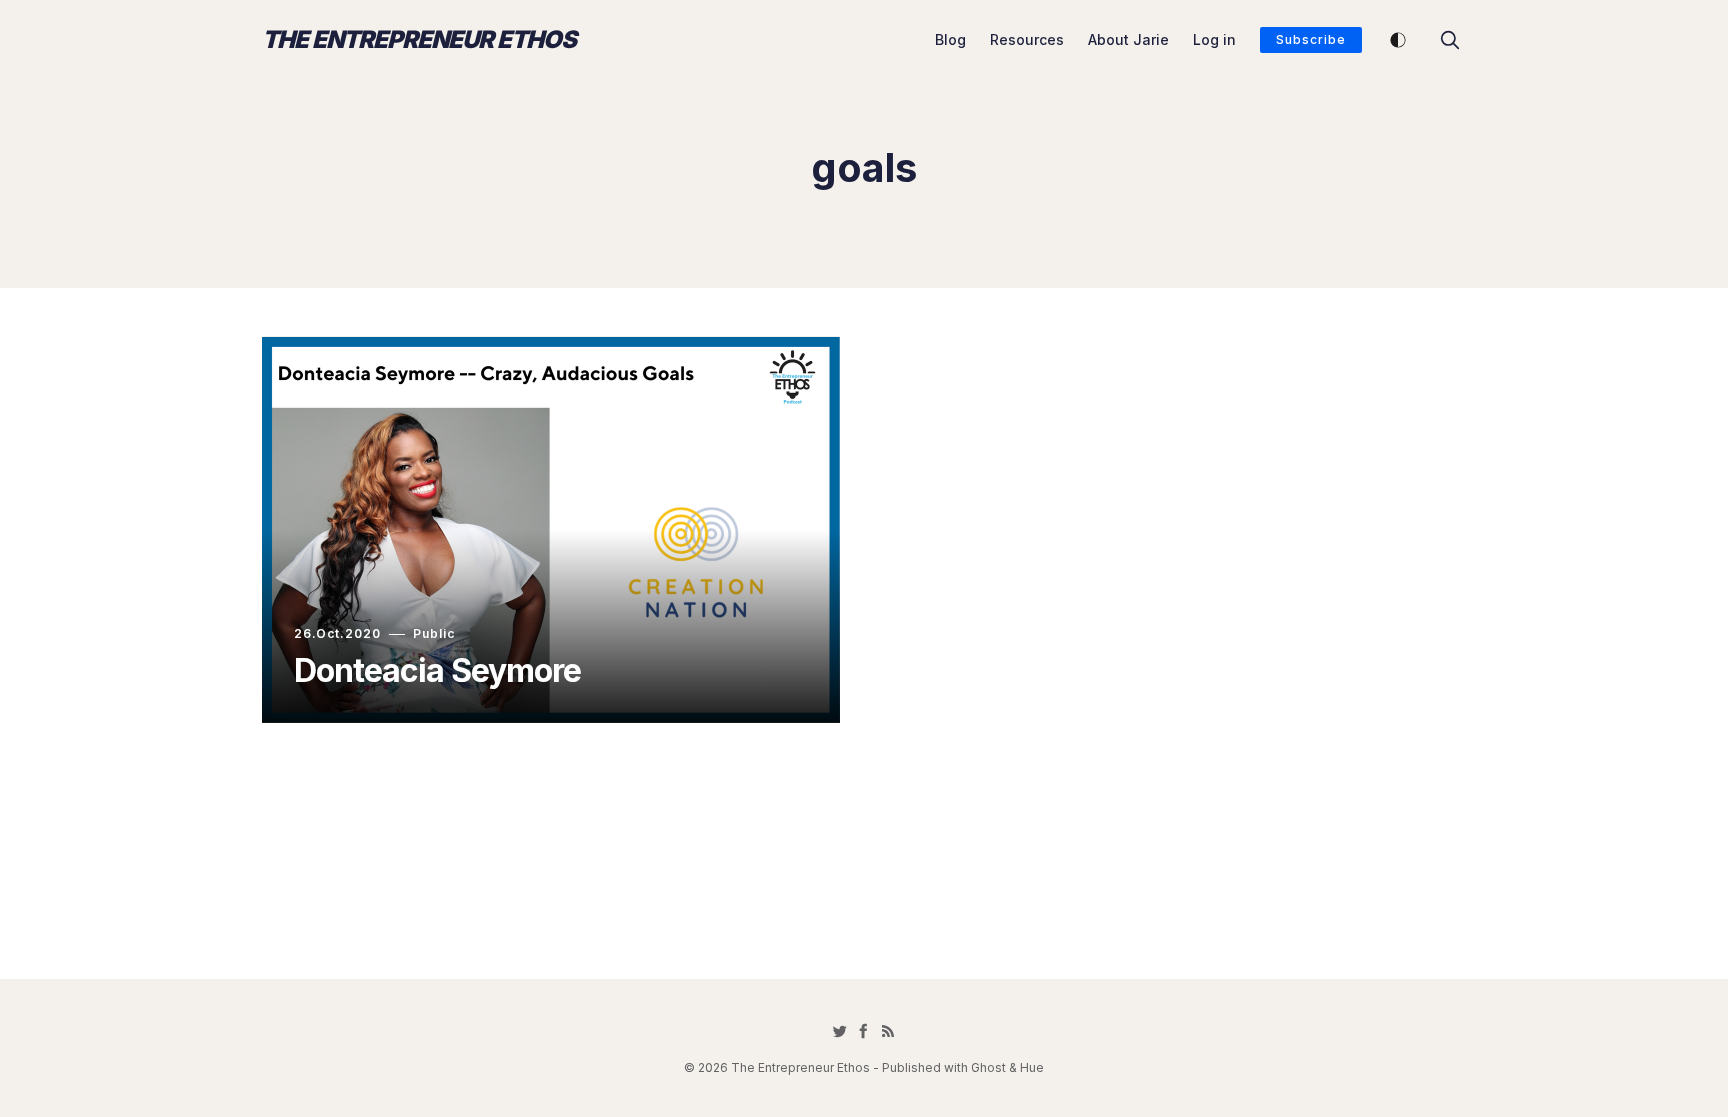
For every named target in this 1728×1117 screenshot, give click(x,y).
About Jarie (1128, 39)
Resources (1027, 39)
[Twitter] (840, 1031)
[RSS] (888, 1031)
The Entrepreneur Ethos (419, 40)
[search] (1450, 40)
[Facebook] (864, 1031)
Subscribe (1311, 39)
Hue (1032, 1067)
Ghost (988, 1067)
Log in (1214, 39)
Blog (950, 39)
